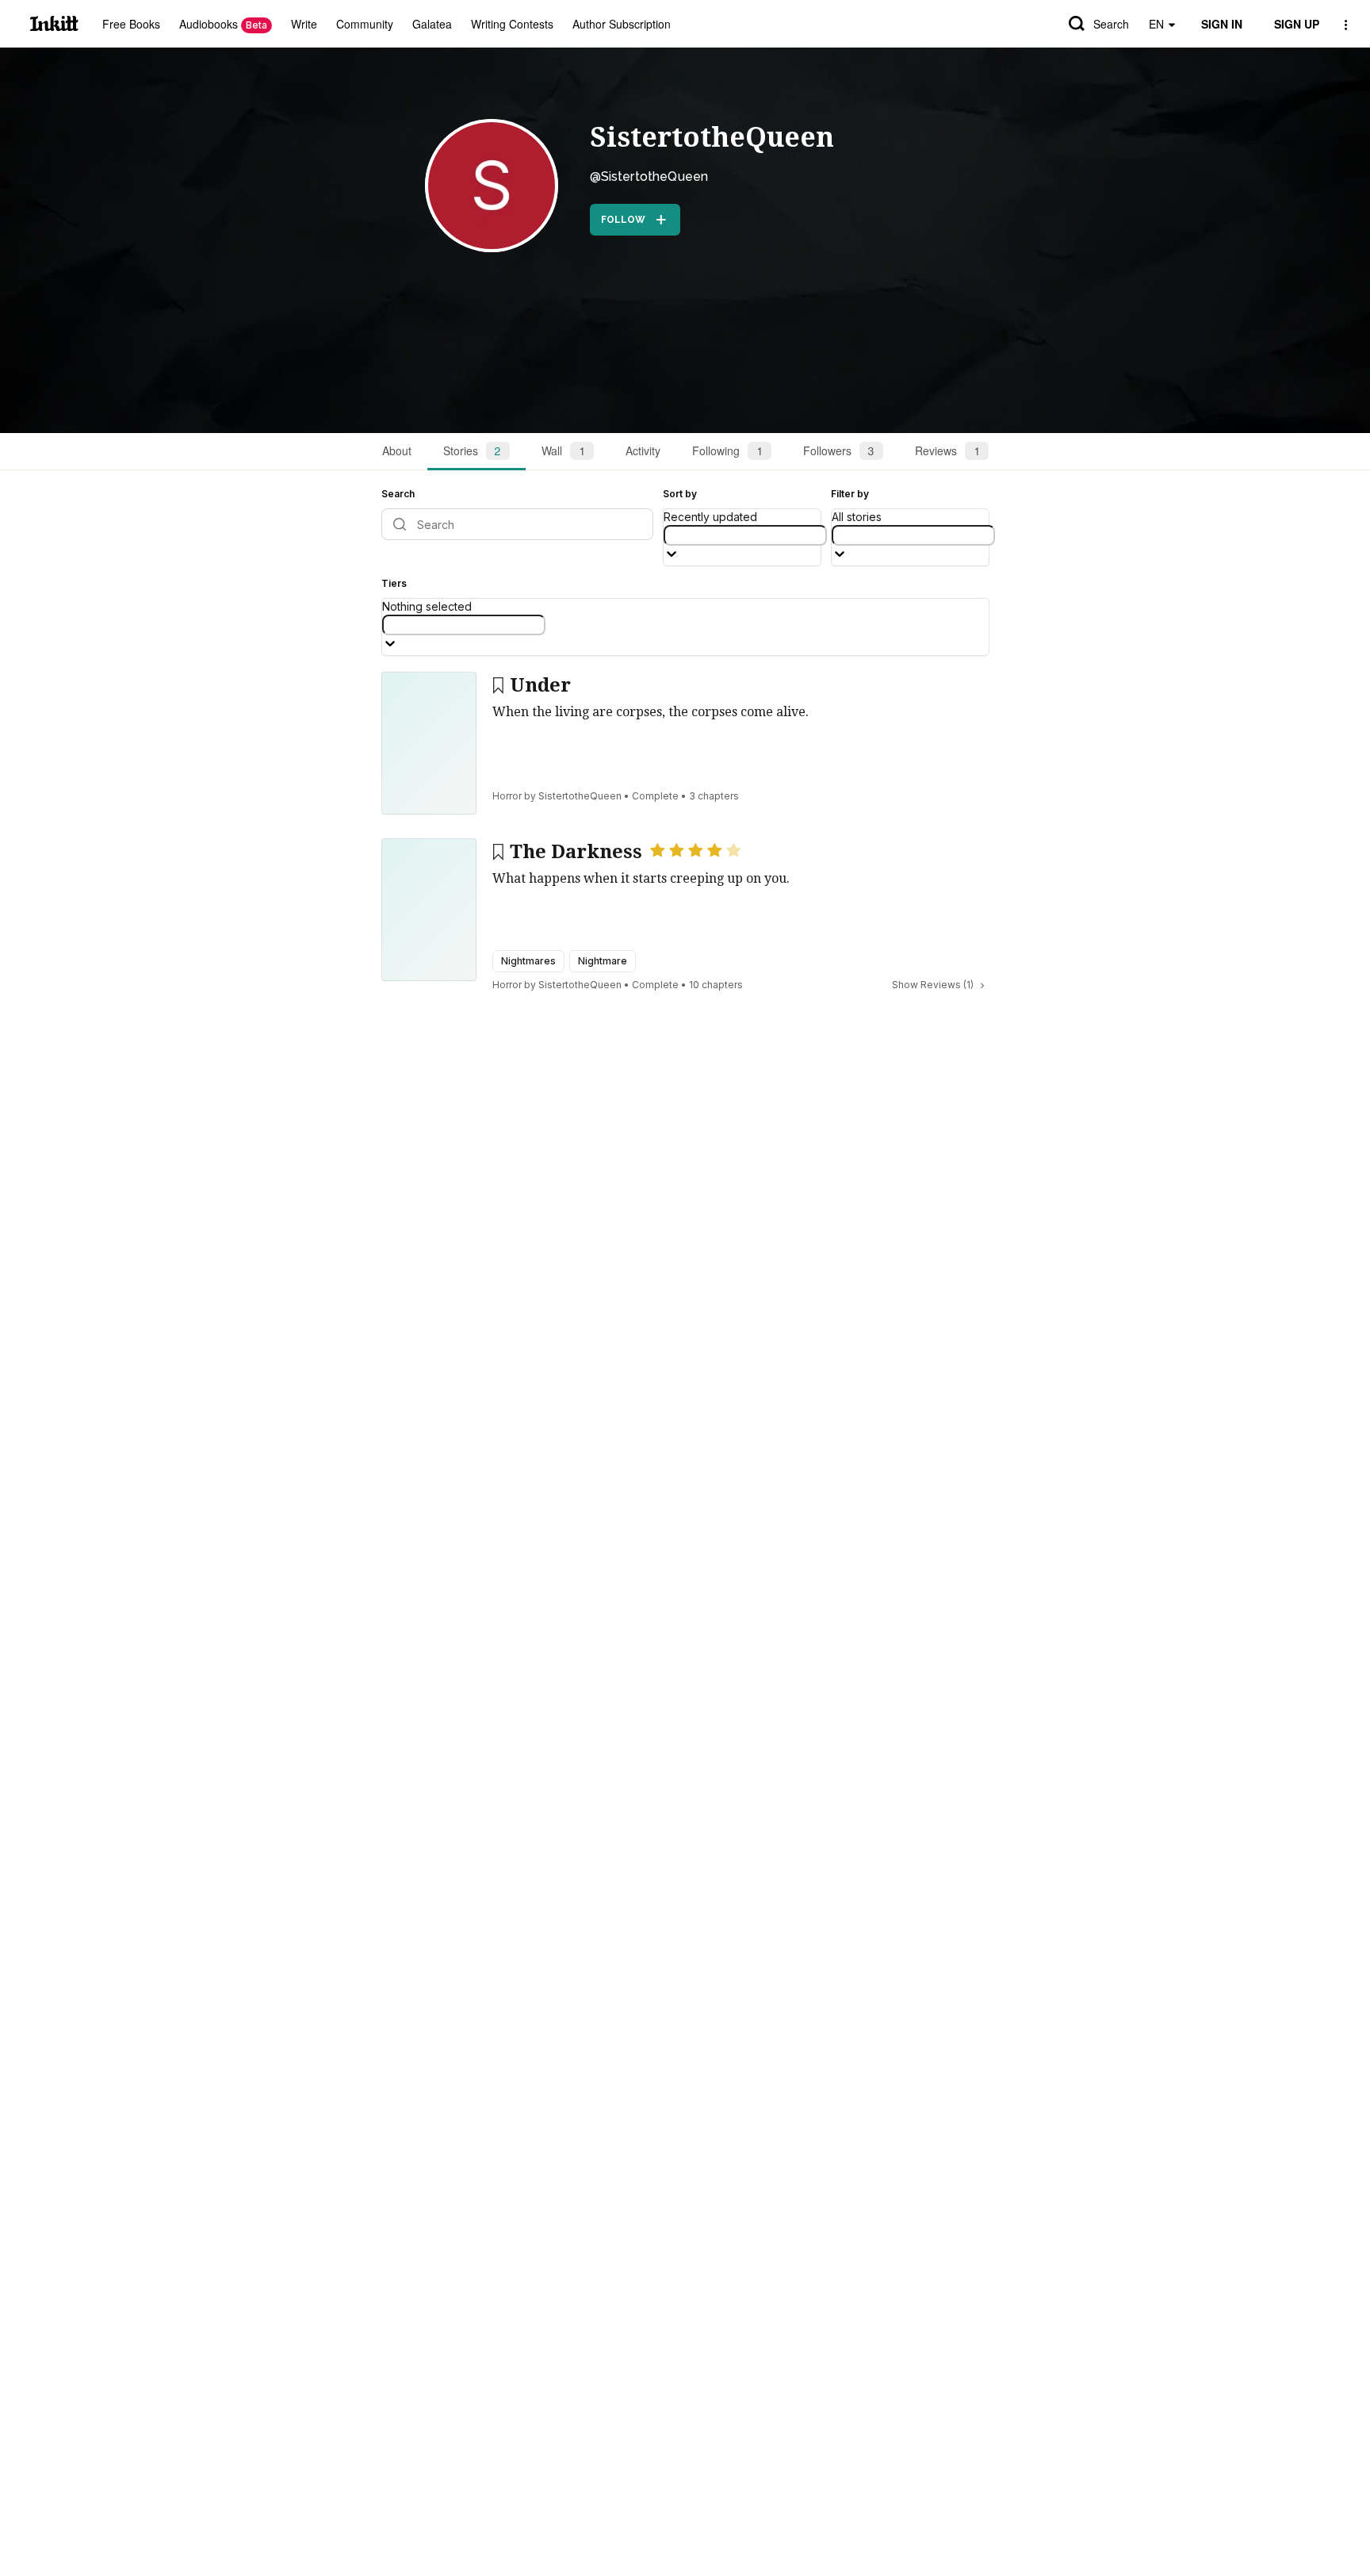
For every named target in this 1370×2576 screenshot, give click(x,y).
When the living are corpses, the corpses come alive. (651, 712)
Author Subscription (622, 24)
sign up (1297, 24)
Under (540, 685)
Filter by (850, 494)
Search (1111, 24)
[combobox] (745, 535)
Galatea (432, 24)
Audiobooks (223, 24)
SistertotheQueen (712, 137)
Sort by (680, 494)
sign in (1222, 24)
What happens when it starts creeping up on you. (641, 878)
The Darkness (576, 852)
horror (507, 796)
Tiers (394, 583)
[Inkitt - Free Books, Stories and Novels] (54, 23)
